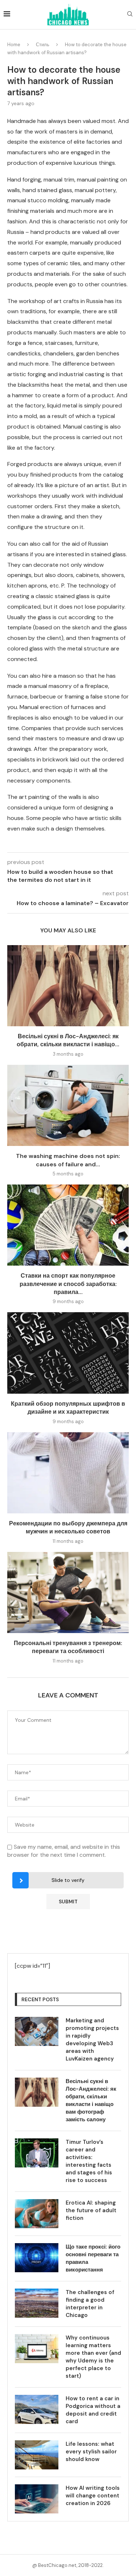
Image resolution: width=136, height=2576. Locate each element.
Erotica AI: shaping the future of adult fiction (91, 2210)
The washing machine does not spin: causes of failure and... (68, 1160)
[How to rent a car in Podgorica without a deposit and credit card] (37, 2409)
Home (14, 45)
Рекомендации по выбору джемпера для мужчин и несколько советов (68, 1527)
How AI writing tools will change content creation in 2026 (93, 2496)
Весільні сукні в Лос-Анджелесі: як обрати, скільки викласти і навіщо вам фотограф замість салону (91, 2100)
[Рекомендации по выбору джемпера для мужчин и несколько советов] (68, 1473)
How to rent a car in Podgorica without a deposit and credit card (93, 2410)
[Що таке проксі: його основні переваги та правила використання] (37, 2258)
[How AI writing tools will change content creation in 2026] (37, 2499)
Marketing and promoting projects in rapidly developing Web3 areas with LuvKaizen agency (92, 2040)
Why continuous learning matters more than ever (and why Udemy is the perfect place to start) (93, 2357)
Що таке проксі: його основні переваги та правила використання (93, 2258)
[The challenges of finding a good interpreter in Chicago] (37, 2303)
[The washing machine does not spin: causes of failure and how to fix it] (68, 1105)
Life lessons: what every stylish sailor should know (91, 2452)
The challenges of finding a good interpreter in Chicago (90, 2304)
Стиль (43, 45)
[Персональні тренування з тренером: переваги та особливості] (68, 1592)
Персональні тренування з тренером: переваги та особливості (68, 1647)
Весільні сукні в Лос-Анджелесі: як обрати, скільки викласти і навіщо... (68, 1040)
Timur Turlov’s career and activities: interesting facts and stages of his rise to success (89, 2161)
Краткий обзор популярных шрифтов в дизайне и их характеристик (68, 1408)
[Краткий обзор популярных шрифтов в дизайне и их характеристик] (68, 1353)
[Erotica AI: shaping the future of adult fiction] (37, 2214)
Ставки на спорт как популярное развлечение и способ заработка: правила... (68, 1284)
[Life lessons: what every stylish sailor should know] (37, 2455)
